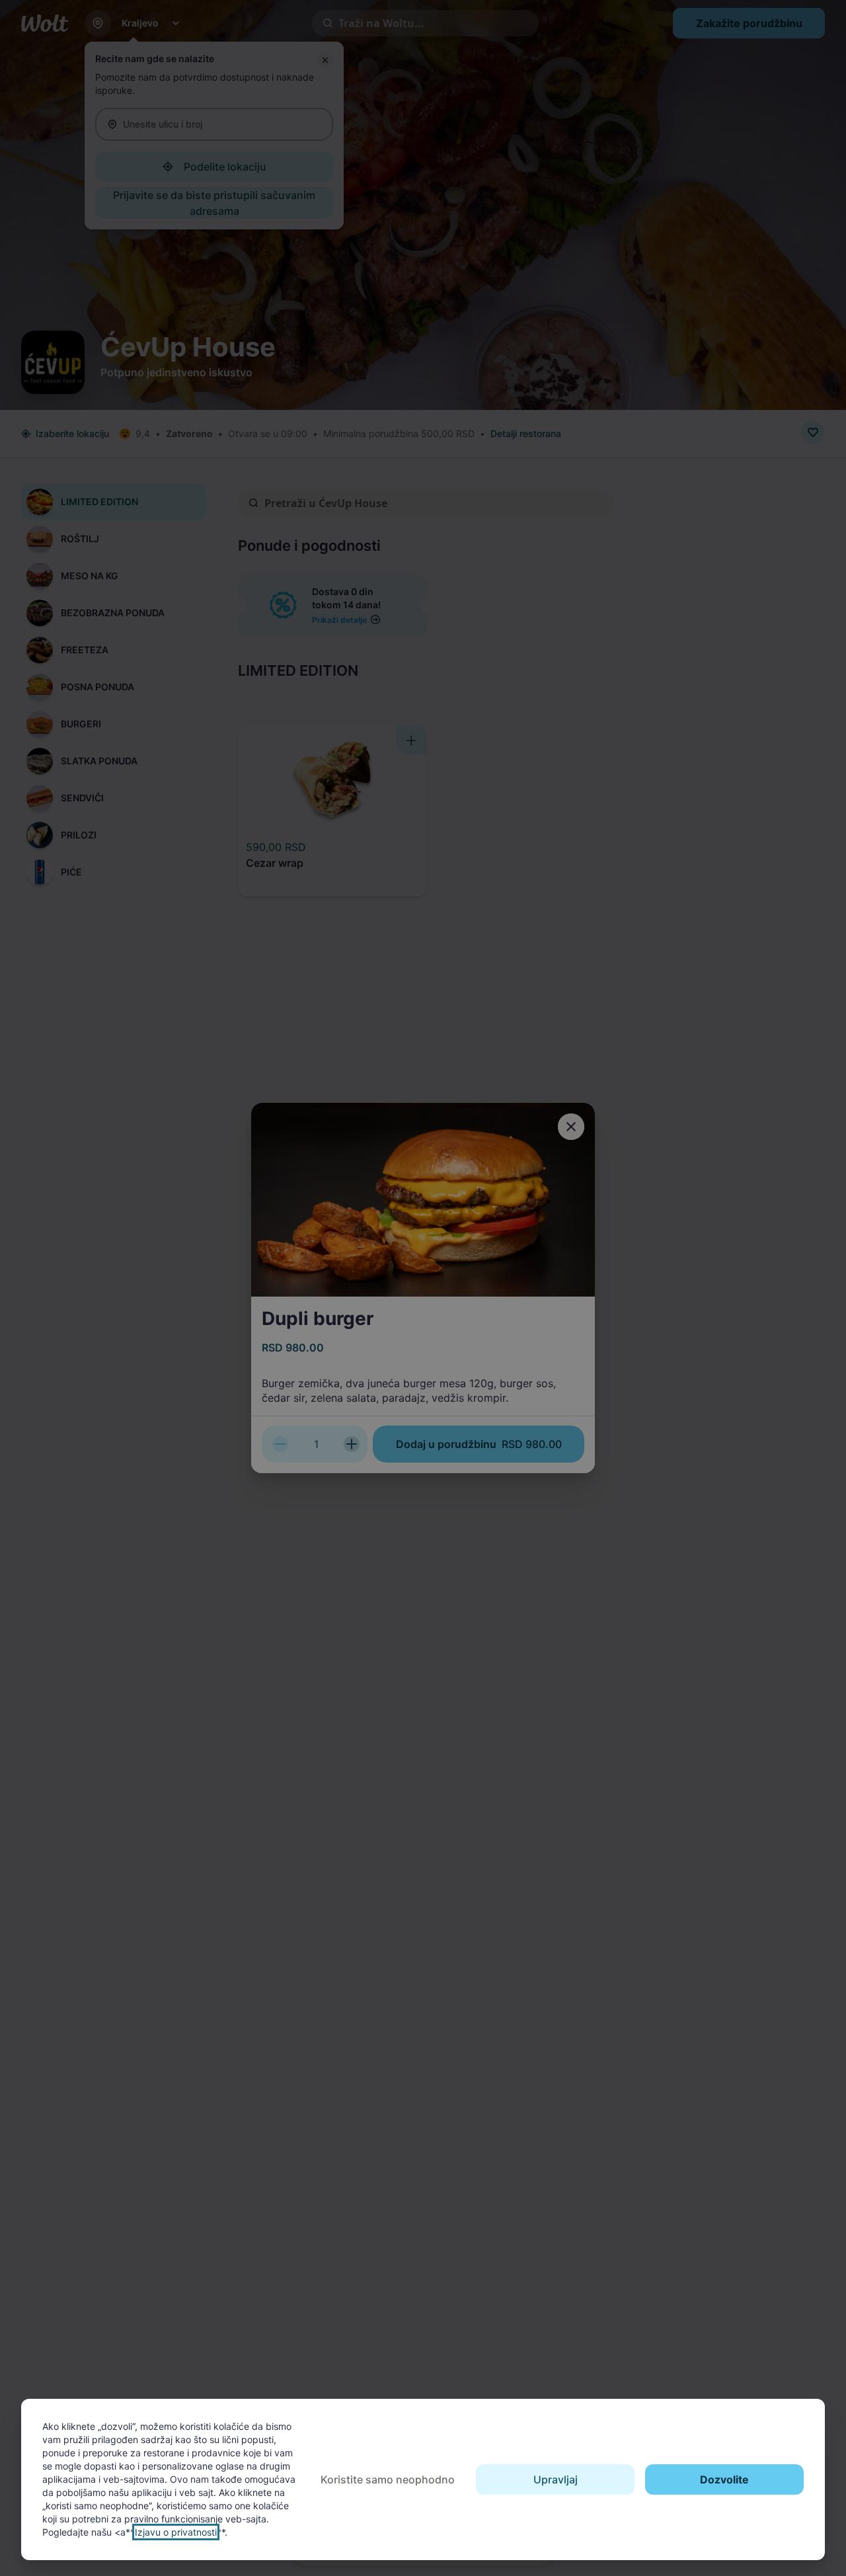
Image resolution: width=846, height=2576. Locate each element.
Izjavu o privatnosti (176, 2532)
